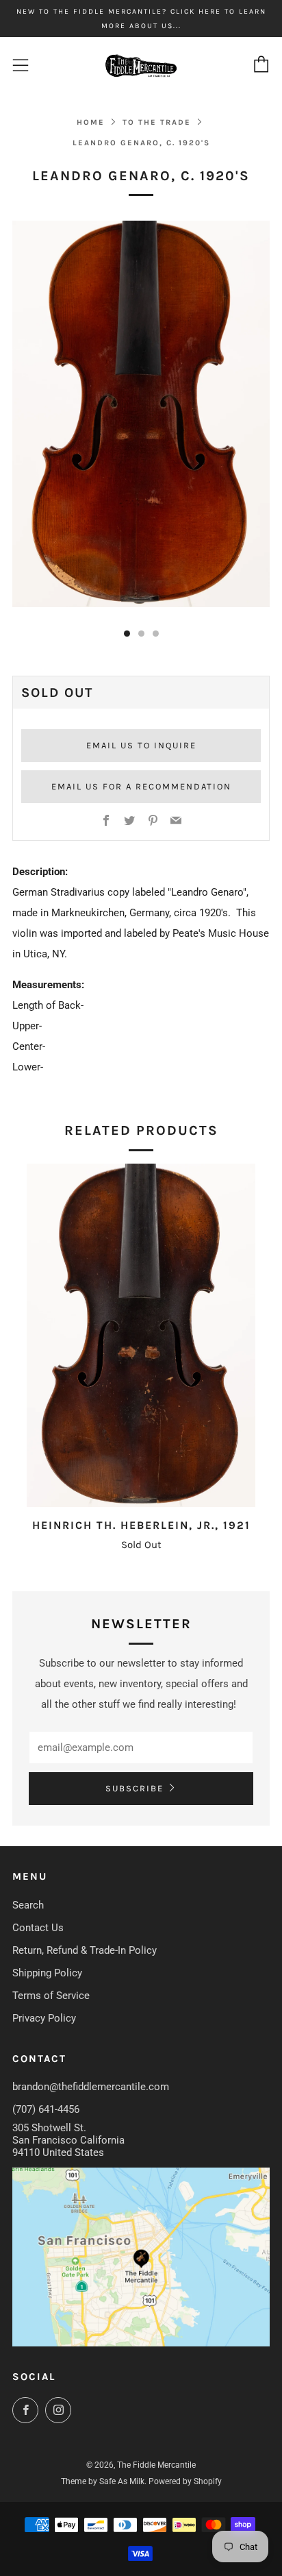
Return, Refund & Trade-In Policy (85, 1950)
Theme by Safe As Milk (103, 2481)
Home (91, 122)
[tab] (127, 634)
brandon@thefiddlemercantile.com (91, 2087)
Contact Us (38, 1928)
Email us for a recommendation (141, 786)
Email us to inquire (141, 745)
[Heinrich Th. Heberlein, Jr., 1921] (141, 1335)
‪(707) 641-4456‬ (46, 2109)
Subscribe (134, 1788)
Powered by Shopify (185, 2481)
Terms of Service (51, 1996)
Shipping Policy (47, 1973)
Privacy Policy (44, 2018)
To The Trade (157, 122)
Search (28, 1905)
